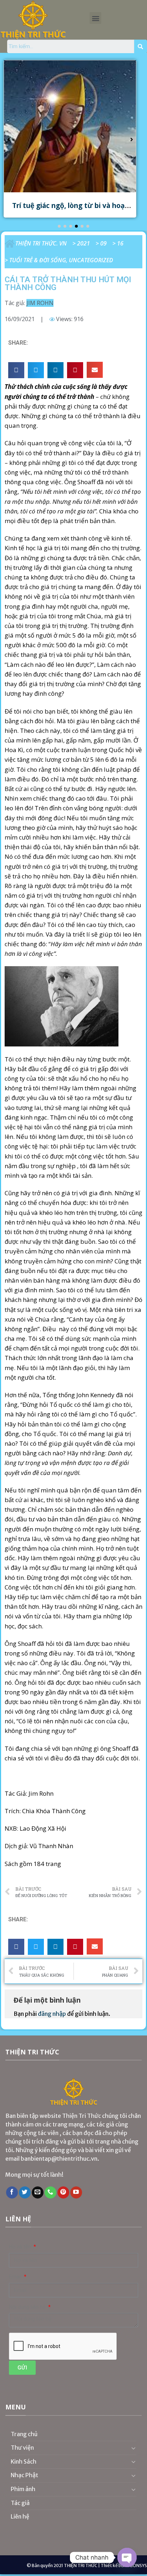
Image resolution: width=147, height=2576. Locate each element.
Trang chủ (24, 2434)
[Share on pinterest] (75, 370)
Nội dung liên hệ (28, 2307)
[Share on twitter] (36, 370)
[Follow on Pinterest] (63, 2192)
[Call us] (50, 2192)
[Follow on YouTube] (76, 2192)
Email (16, 2277)
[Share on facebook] (16, 370)
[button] (95, 18)
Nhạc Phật (24, 2475)
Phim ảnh (23, 2489)
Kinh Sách (24, 2461)
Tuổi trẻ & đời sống (38, 260)
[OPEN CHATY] (127, 2557)
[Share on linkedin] (55, 370)
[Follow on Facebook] (12, 2192)
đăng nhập (52, 2014)
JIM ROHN (40, 303)
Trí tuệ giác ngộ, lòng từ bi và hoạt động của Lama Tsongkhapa (70, 210)
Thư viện (22, 2448)
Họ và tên (21, 2247)
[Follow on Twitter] (25, 2192)
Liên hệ (20, 2516)
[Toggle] (133, 2448)
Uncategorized (91, 260)
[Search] (141, 46)
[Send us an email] (38, 2192)
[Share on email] (95, 370)
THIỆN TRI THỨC (81, 2565)
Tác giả (20, 2503)
